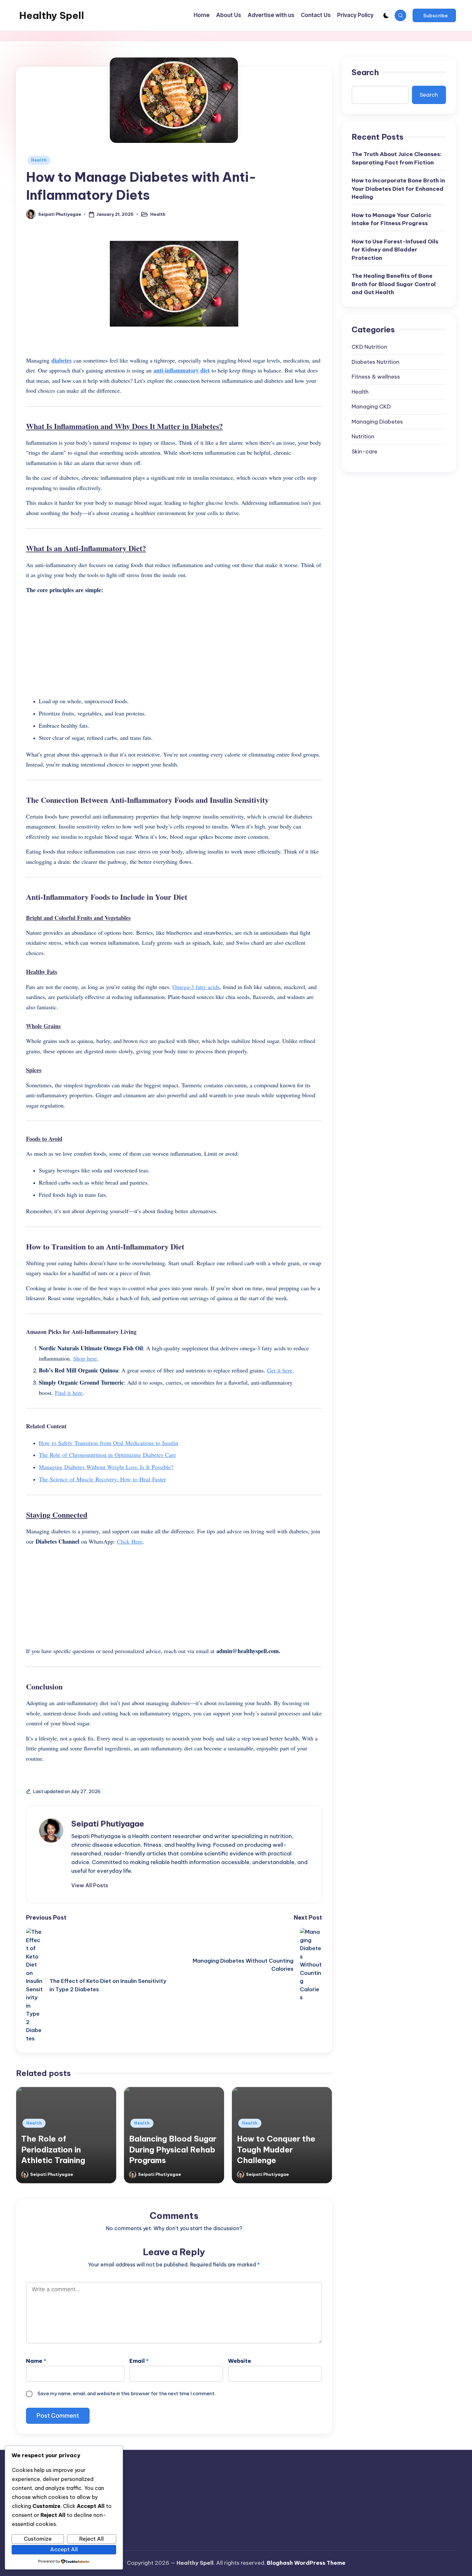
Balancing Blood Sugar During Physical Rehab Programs (173, 2149)
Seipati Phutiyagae (108, 1824)
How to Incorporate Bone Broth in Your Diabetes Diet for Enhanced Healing (398, 189)
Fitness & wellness (376, 377)
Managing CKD (371, 407)
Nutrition (363, 437)
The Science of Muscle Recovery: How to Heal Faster (102, 1479)
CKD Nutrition (369, 347)
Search (365, 72)
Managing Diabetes (377, 422)
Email (139, 2361)
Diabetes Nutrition (376, 362)
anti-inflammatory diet (182, 370)
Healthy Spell (52, 15)
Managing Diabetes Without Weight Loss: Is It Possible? (106, 1467)
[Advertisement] (174, 645)
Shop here (85, 1358)
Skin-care (364, 451)
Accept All (64, 2549)
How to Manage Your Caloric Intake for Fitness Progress (392, 219)
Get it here (280, 1370)
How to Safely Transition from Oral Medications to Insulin (109, 1443)
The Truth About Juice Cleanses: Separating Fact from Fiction (397, 159)
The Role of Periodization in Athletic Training (53, 2149)
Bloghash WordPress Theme (306, 2563)
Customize (38, 2539)
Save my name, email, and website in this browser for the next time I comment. (127, 2393)
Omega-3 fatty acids (196, 987)
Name (36, 2361)
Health (39, 160)
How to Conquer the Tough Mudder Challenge (276, 2149)
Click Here (130, 1541)
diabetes (61, 360)
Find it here (69, 1393)
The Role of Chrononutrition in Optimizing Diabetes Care (107, 1455)
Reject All (92, 2539)
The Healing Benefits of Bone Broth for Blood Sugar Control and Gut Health (394, 284)
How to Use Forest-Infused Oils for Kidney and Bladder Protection (395, 250)
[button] (434, 15)
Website (240, 2361)
